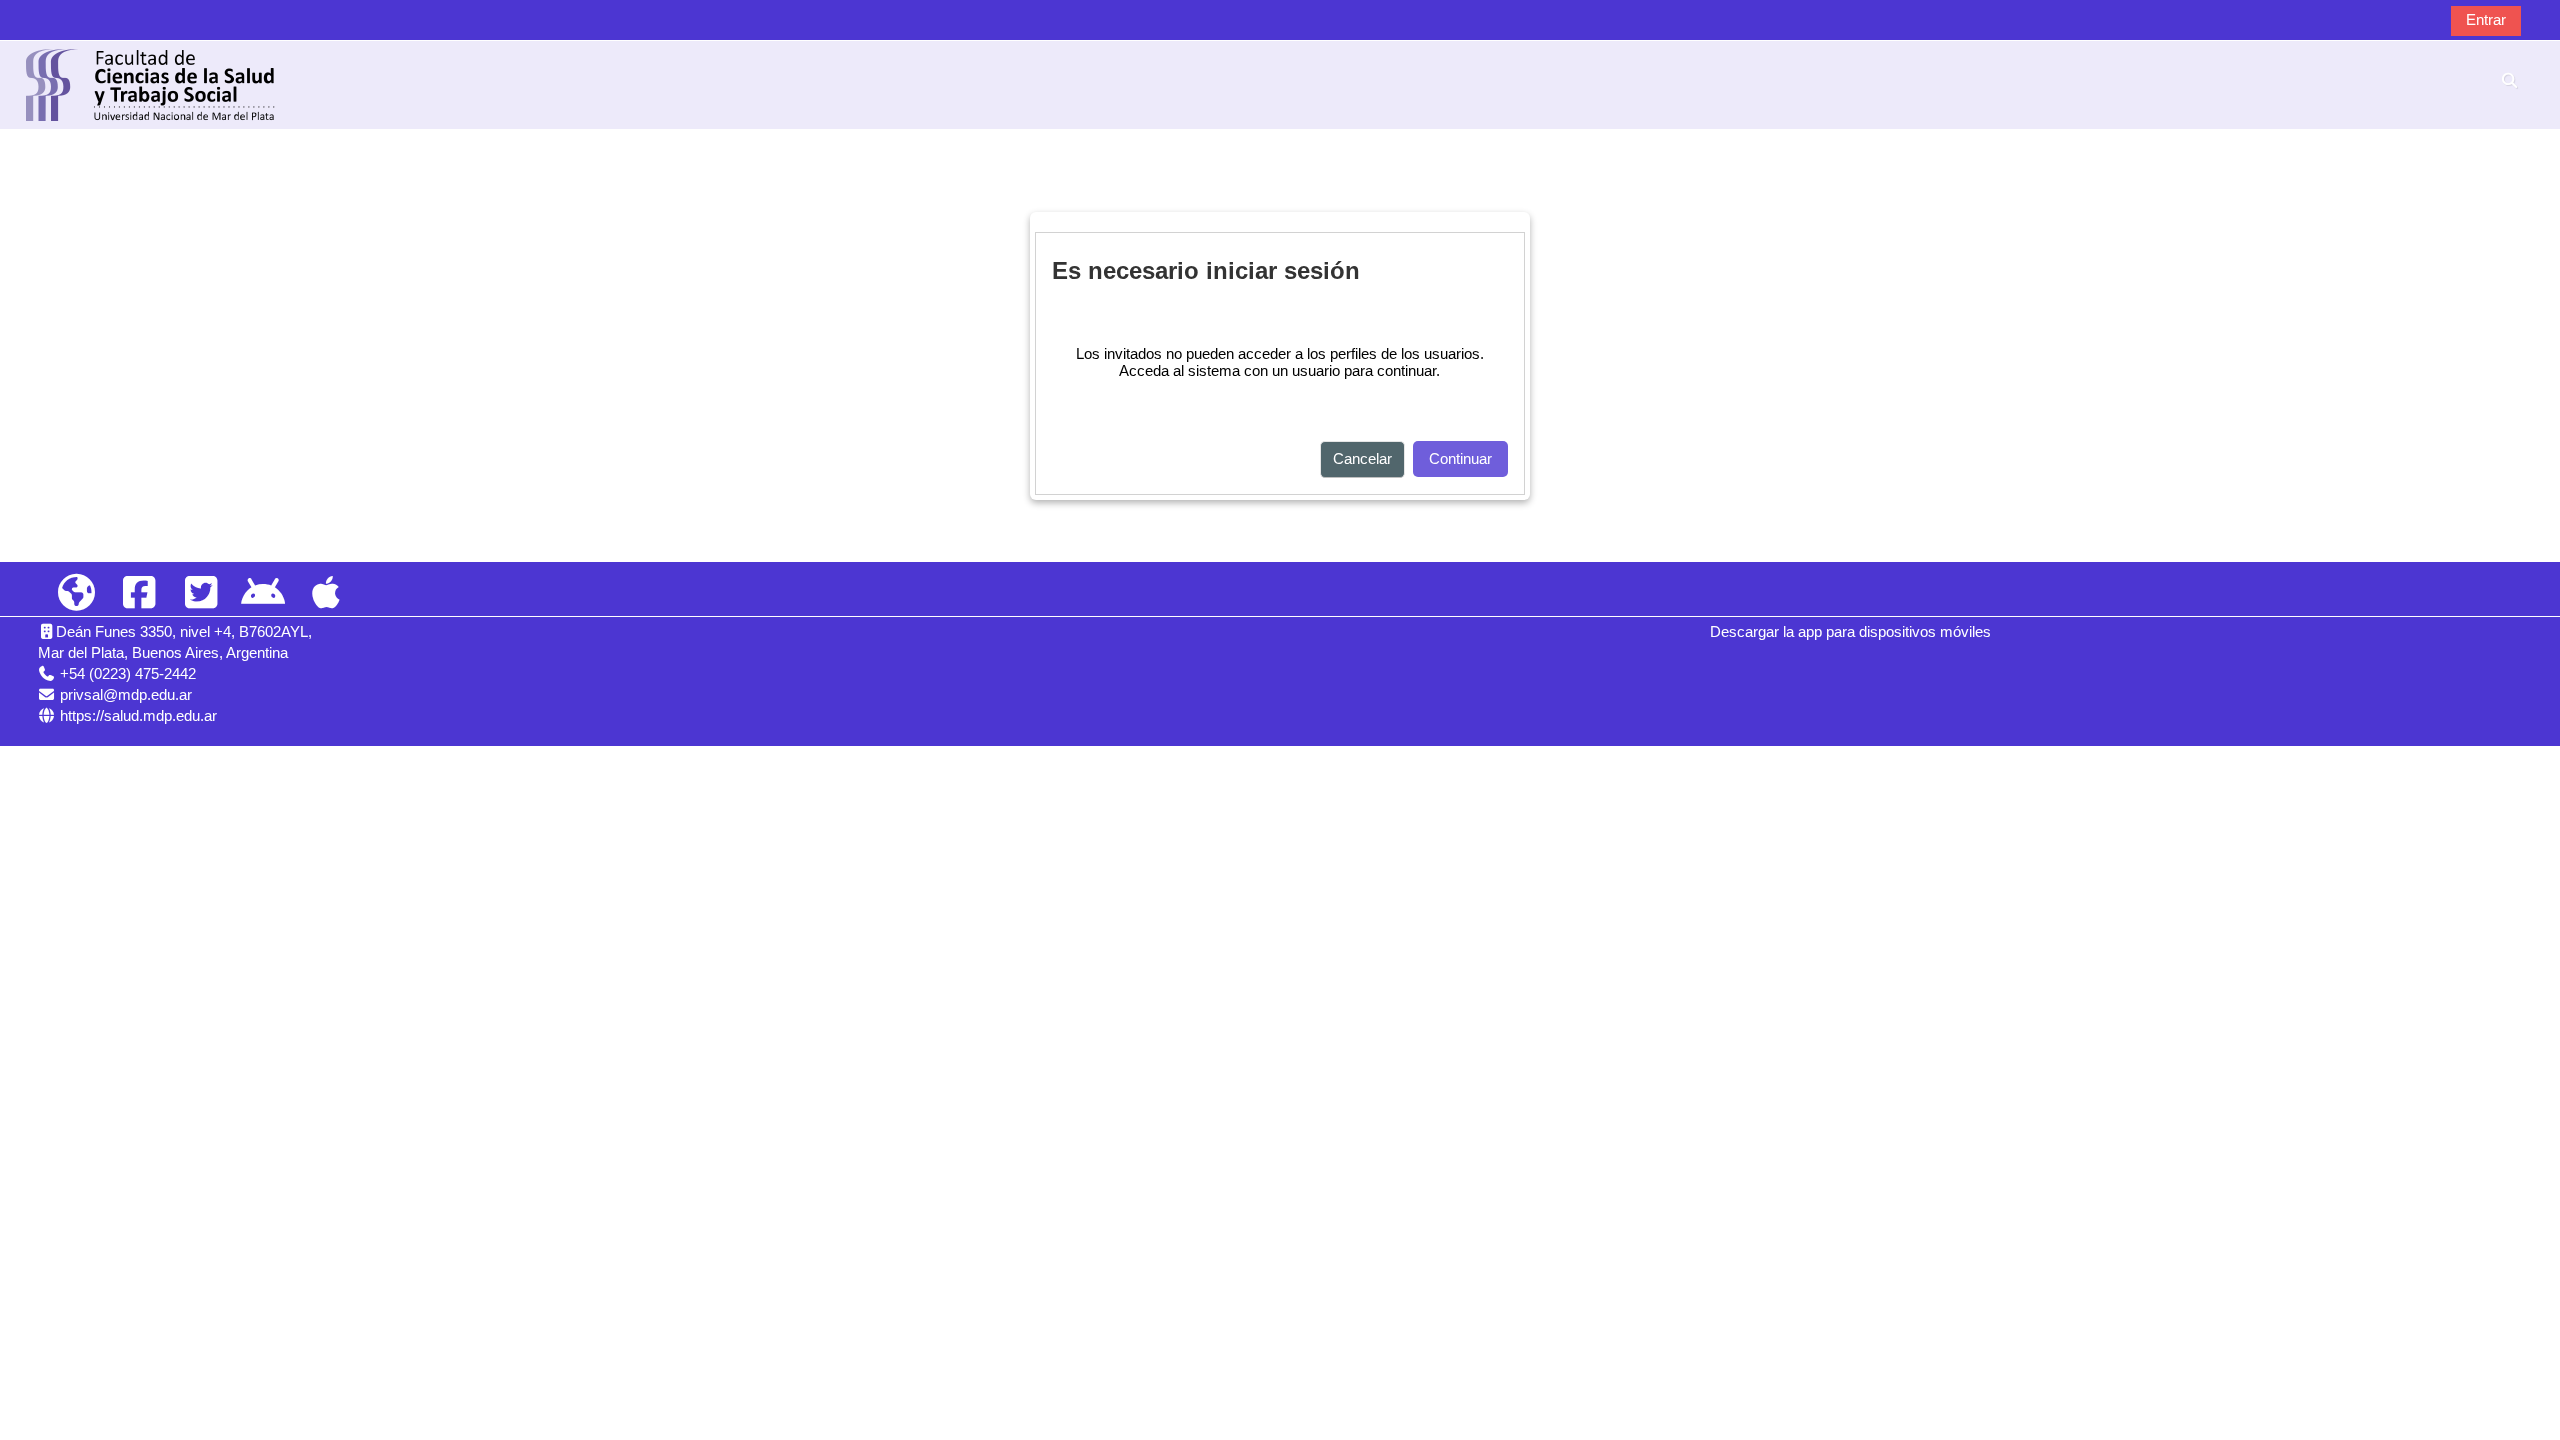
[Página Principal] (151, 83)
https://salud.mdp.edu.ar (138, 715)
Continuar (1460, 458)
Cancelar (1362, 458)
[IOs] (326, 593)
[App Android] (263, 593)
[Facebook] (139, 593)
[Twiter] (201, 593)
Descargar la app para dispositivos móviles (1850, 631)
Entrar (2486, 19)
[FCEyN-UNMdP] (77, 593)
